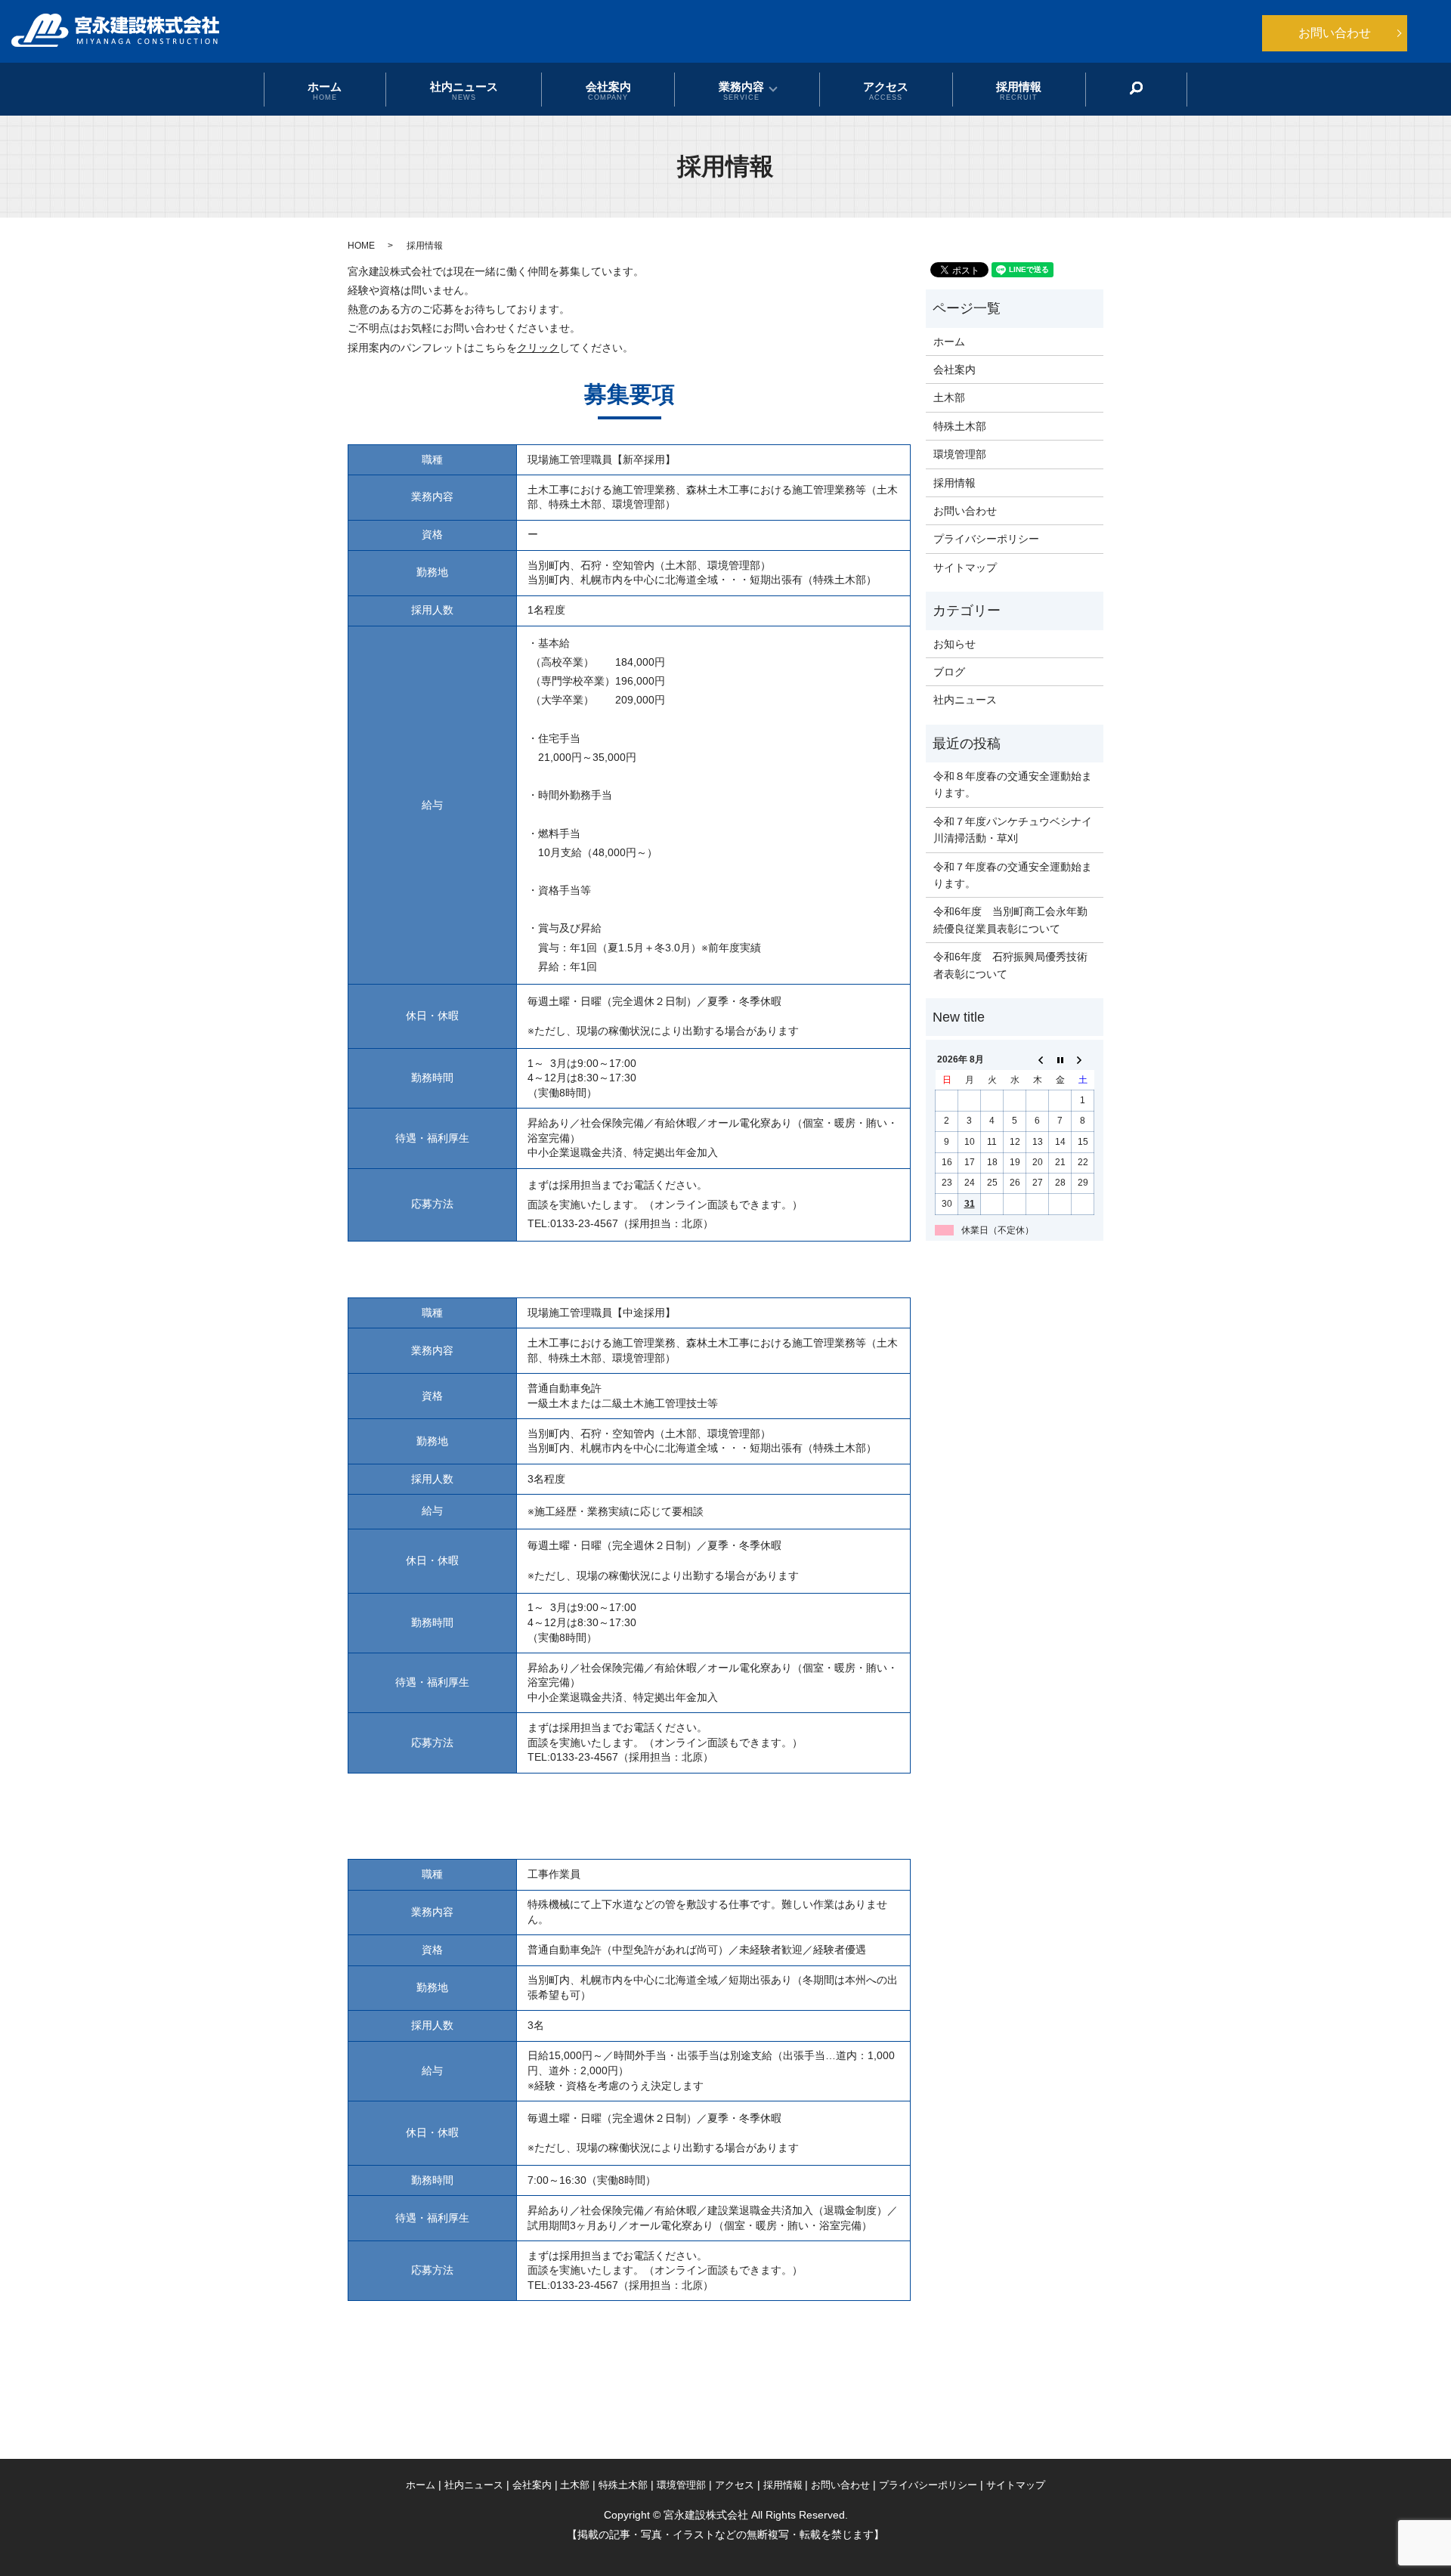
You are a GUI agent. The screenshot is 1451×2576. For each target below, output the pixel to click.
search (1137, 88)
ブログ (949, 672)
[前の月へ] (1038, 1060)
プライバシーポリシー (986, 539)
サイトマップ (965, 567)
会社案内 (608, 90)
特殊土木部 (960, 426)
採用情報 (1019, 90)
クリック (538, 348)
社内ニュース (464, 90)
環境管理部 (960, 454)
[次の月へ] (1083, 1060)
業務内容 (741, 90)
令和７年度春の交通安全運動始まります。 (1013, 875)
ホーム (325, 90)
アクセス (886, 90)
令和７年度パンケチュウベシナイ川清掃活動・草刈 (1013, 830)
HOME (361, 246)
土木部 (949, 397)
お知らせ (954, 644)
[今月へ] (1060, 1060)
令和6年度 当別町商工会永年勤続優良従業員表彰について (1010, 920)
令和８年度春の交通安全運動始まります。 (1013, 784)
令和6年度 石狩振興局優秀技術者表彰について (1010, 965)
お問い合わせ (1335, 33)
